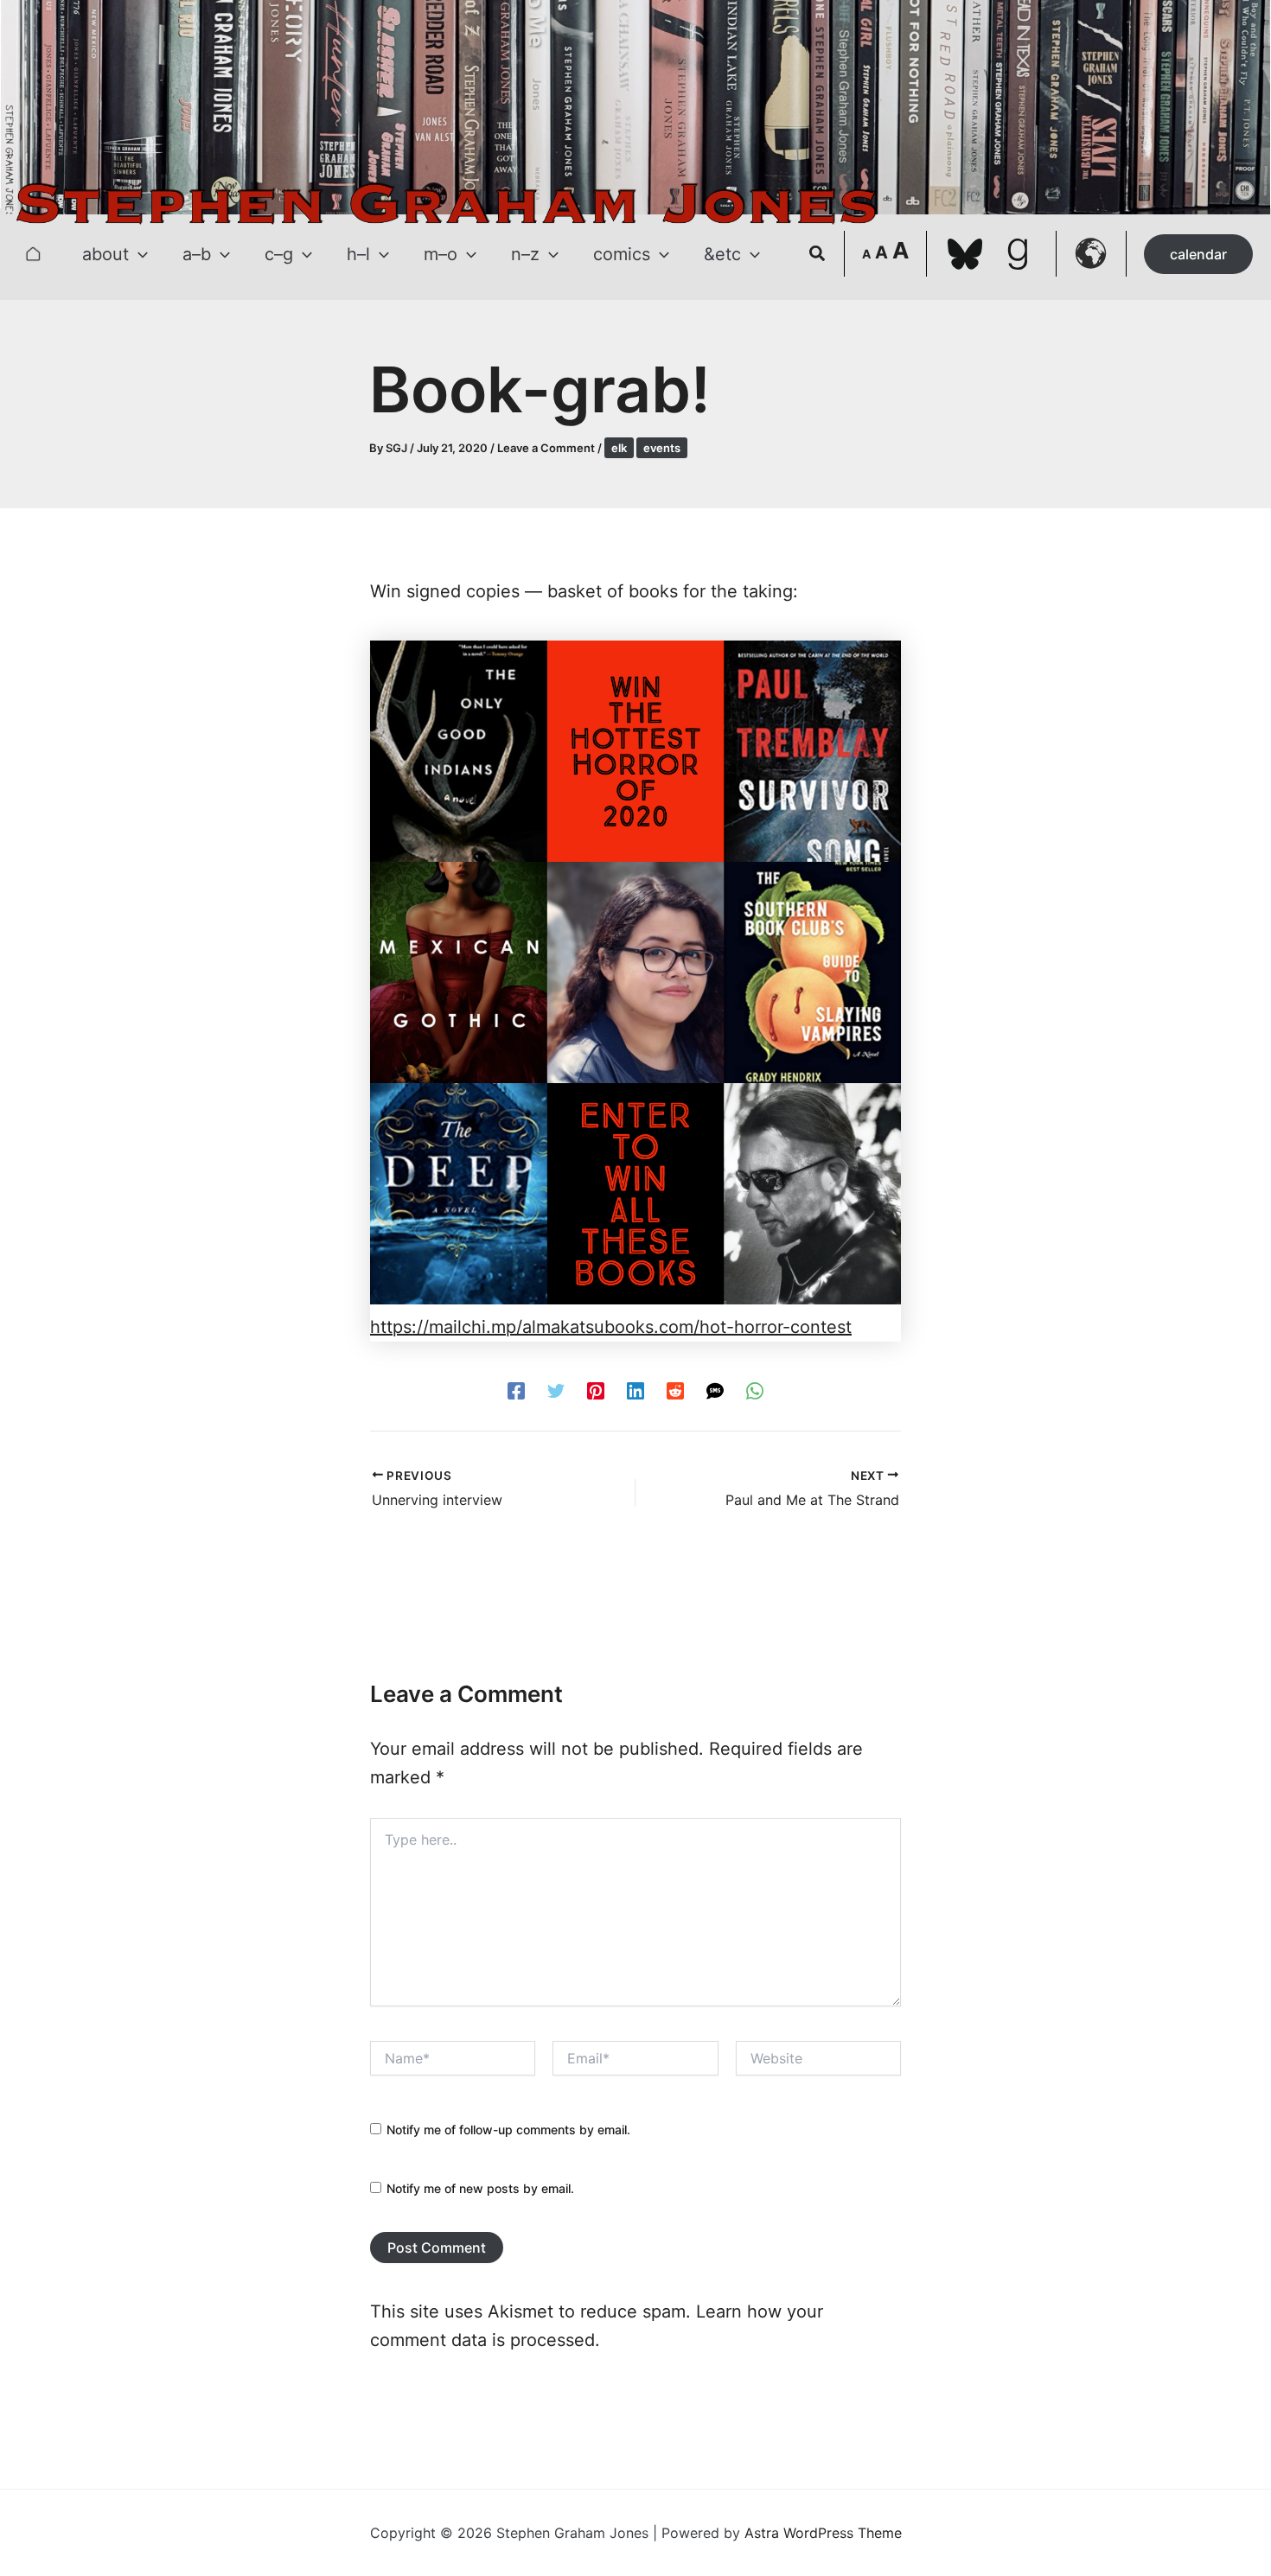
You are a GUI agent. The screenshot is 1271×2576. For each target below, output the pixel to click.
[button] (138, 254)
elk (619, 448)
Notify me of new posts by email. (480, 2188)
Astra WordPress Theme (823, 2533)
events (662, 448)
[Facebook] (516, 1390)
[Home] (33, 254)
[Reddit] (675, 1390)
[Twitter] (556, 1390)
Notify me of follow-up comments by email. (508, 2130)
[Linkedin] (635, 1390)
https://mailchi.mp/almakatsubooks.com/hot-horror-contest (611, 1327)
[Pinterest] (596, 1390)
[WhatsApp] (755, 1390)
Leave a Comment (546, 448)
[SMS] (715, 1390)
